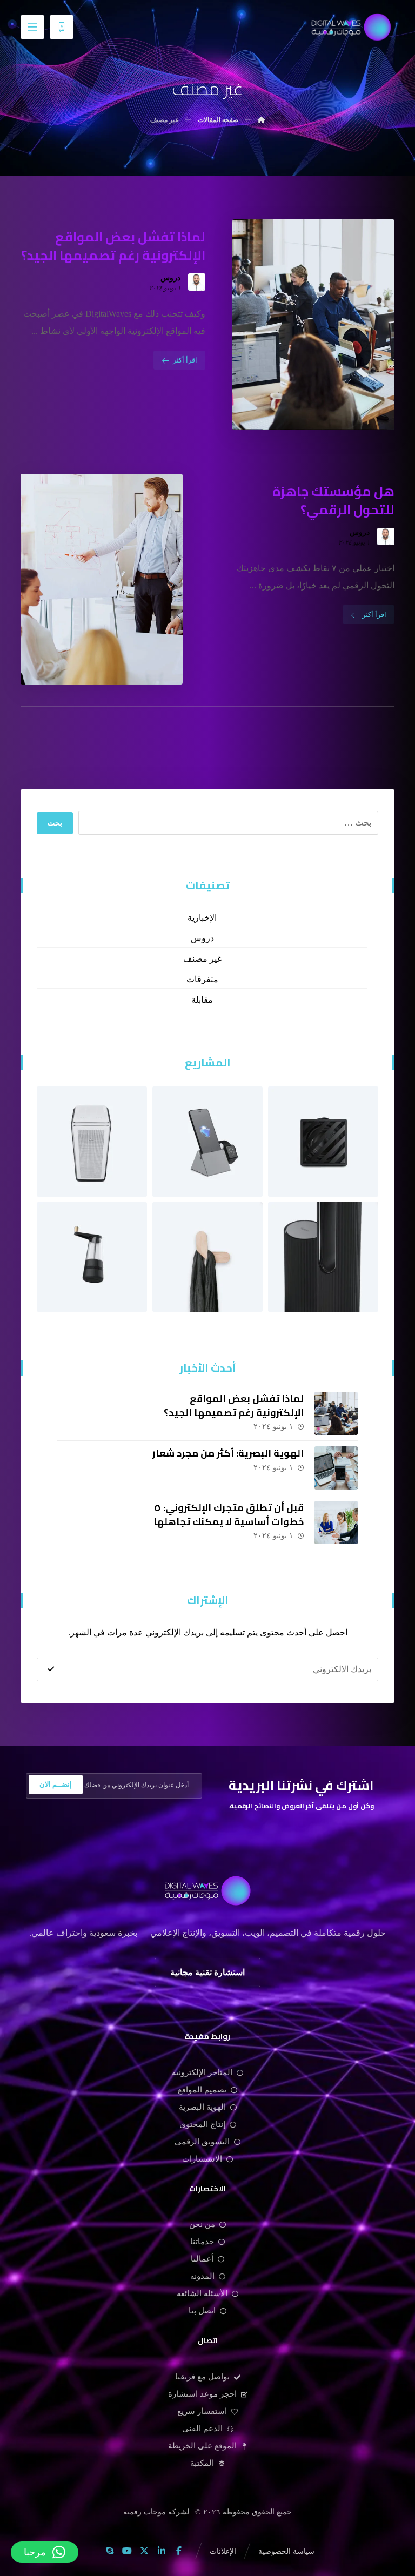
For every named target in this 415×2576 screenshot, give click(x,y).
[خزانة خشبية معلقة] (323, 1142)
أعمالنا (202, 2259)
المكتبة (202, 2463)
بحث (55, 823)
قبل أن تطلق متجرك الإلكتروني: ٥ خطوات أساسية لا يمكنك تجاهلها (229, 1514)
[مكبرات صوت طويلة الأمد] (92, 1142)
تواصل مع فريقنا (202, 2377)
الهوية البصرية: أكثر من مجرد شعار (228, 1453)
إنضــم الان (56, 1784)
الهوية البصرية (202, 2107)
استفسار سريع (202, 2411)
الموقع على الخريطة (202, 2446)
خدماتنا (202, 2242)
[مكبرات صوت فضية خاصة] (323, 1257)
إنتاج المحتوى (202, 2124)
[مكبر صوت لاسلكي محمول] (92, 1257)
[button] (32, 27)
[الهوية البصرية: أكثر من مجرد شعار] (336, 1468)
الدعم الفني (202, 2429)
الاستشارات (202, 2159)
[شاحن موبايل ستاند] (207, 1257)
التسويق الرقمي (202, 2142)
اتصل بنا (202, 2311)
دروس (170, 278)
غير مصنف (202, 959)
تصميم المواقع (202, 2090)
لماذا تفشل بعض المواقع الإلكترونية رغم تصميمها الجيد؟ (234, 1405)
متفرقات (202, 979)
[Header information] (62, 26)
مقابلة (202, 1000)
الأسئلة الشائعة (202, 2293)
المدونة (202, 2276)
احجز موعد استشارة (202, 2394)
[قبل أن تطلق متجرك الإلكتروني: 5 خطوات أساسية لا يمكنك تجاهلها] (336, 1522)
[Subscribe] (51, 1669)
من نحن (202, 2224)
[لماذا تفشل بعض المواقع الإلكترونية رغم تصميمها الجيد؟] (336, 1413)
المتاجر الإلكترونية (202, 2072)
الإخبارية (202, 918)
